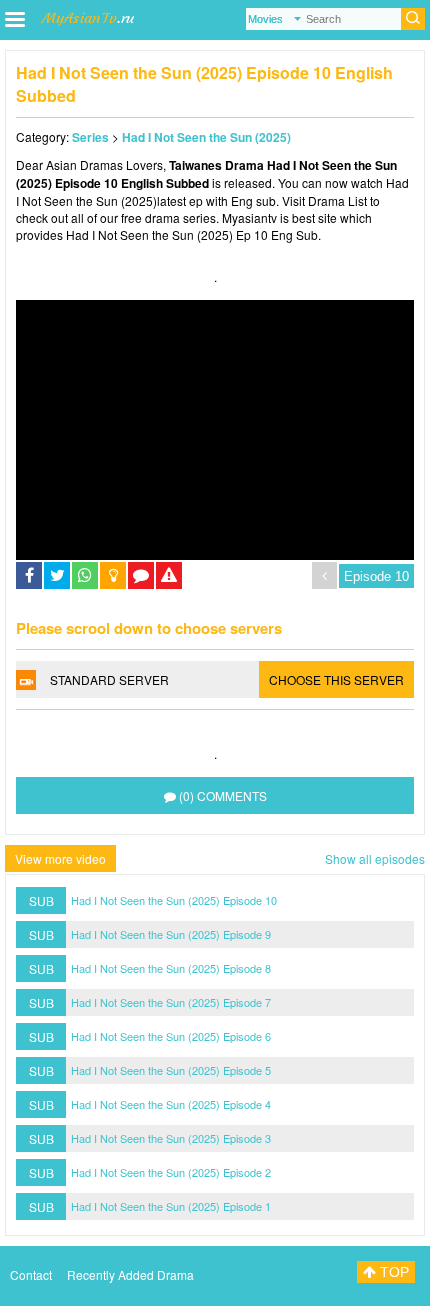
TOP (392, 1272)
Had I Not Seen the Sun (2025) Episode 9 (171, 934)
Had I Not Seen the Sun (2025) (206, 137)
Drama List (337, 200)
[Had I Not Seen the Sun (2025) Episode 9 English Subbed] (324, 575)
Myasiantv (249, 217)
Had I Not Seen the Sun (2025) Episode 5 (171, 1070)
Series (90, 137)
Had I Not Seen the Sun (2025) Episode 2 (171, 1172)
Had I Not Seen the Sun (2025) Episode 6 (171, 1036)
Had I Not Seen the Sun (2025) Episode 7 (171, 1002)
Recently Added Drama (130, 1274)
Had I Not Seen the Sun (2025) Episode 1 (171, 1206)
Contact (31, 1274)
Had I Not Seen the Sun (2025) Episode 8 (171, 968)
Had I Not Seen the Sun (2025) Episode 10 (174, 900)
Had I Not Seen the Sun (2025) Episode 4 (171, 1104)
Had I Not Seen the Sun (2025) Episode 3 (171, 1138)
